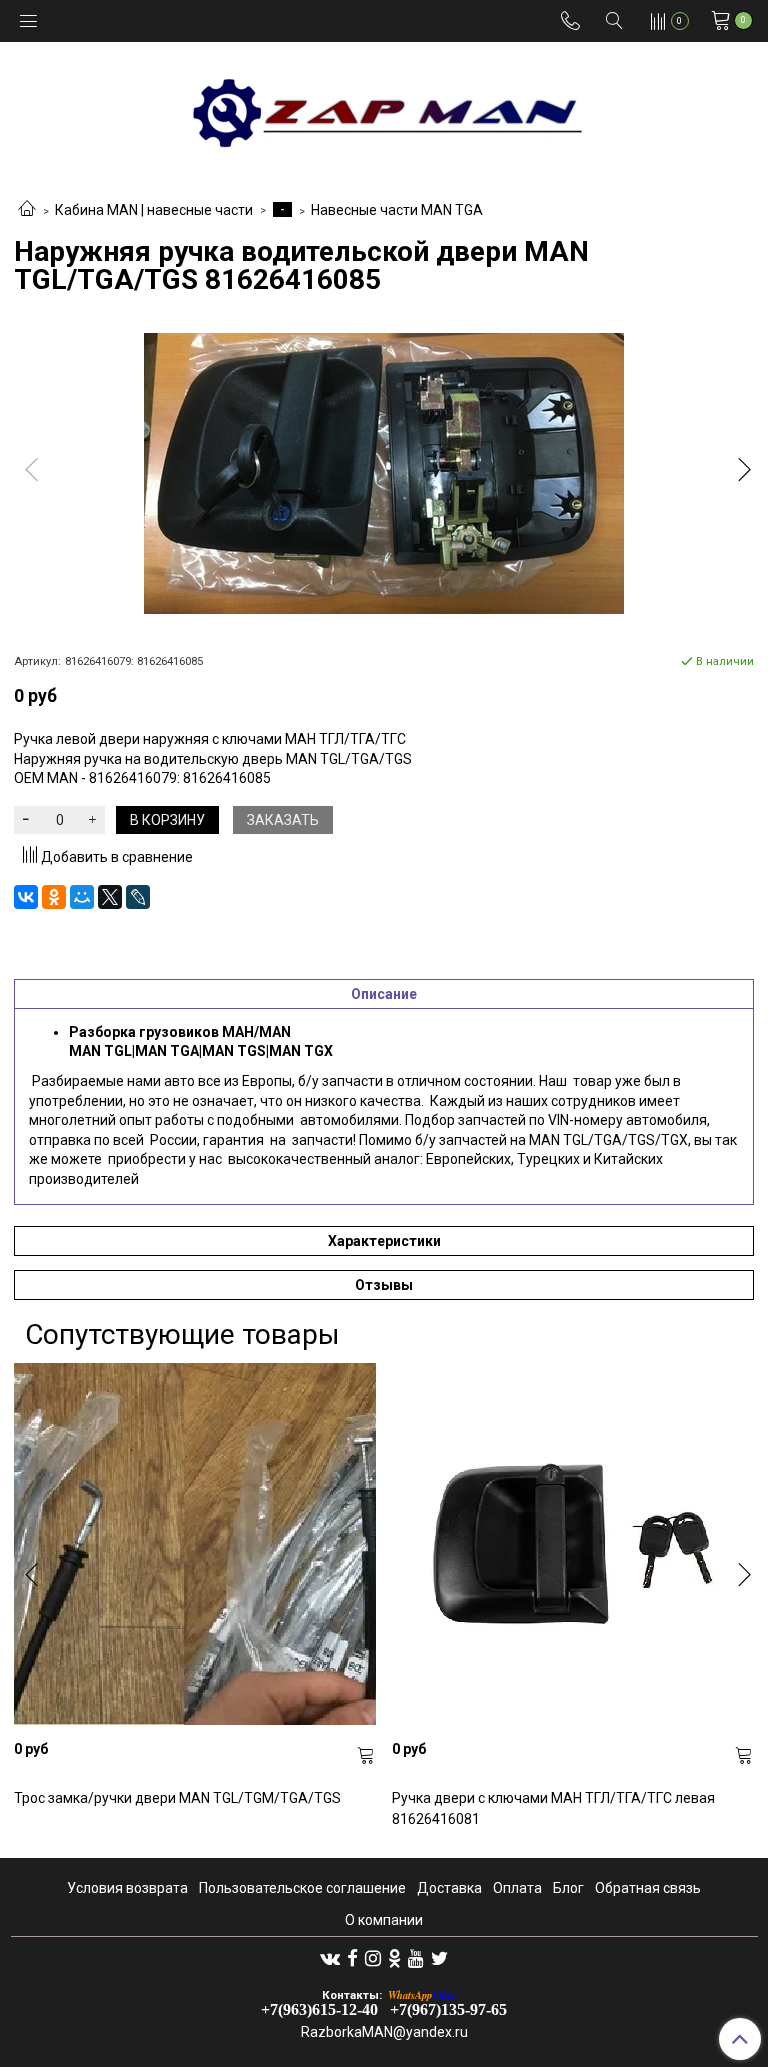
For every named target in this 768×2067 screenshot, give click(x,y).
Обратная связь (648, 1888)
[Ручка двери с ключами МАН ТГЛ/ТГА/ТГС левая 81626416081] (573, 1544)
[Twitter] (439, 1958)
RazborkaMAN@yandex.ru (384, 2032)
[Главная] (27, 210)
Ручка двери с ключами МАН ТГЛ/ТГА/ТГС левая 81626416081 (553, 1808)
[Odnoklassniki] (394, 1958)
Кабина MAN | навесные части (154, 210)
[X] (110, 897)
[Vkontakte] (330, 1958)
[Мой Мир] (82, 897)
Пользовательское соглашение (302, 1888)
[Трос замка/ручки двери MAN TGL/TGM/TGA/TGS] (195, 1544)
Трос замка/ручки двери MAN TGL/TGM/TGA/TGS (177, 1798)
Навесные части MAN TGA (397, 210)
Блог (568, 1888)
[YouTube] (416, 1958)
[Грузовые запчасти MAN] (384, 106)
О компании (384, 1920)
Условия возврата (127, 1888)
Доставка (449, 1888)
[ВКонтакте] (26, 897)
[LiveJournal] (138, 897)
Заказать (283, 820)
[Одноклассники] (54, 897)
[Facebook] (352, 1958)
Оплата (517, 1888)
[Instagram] (373, 1958)
